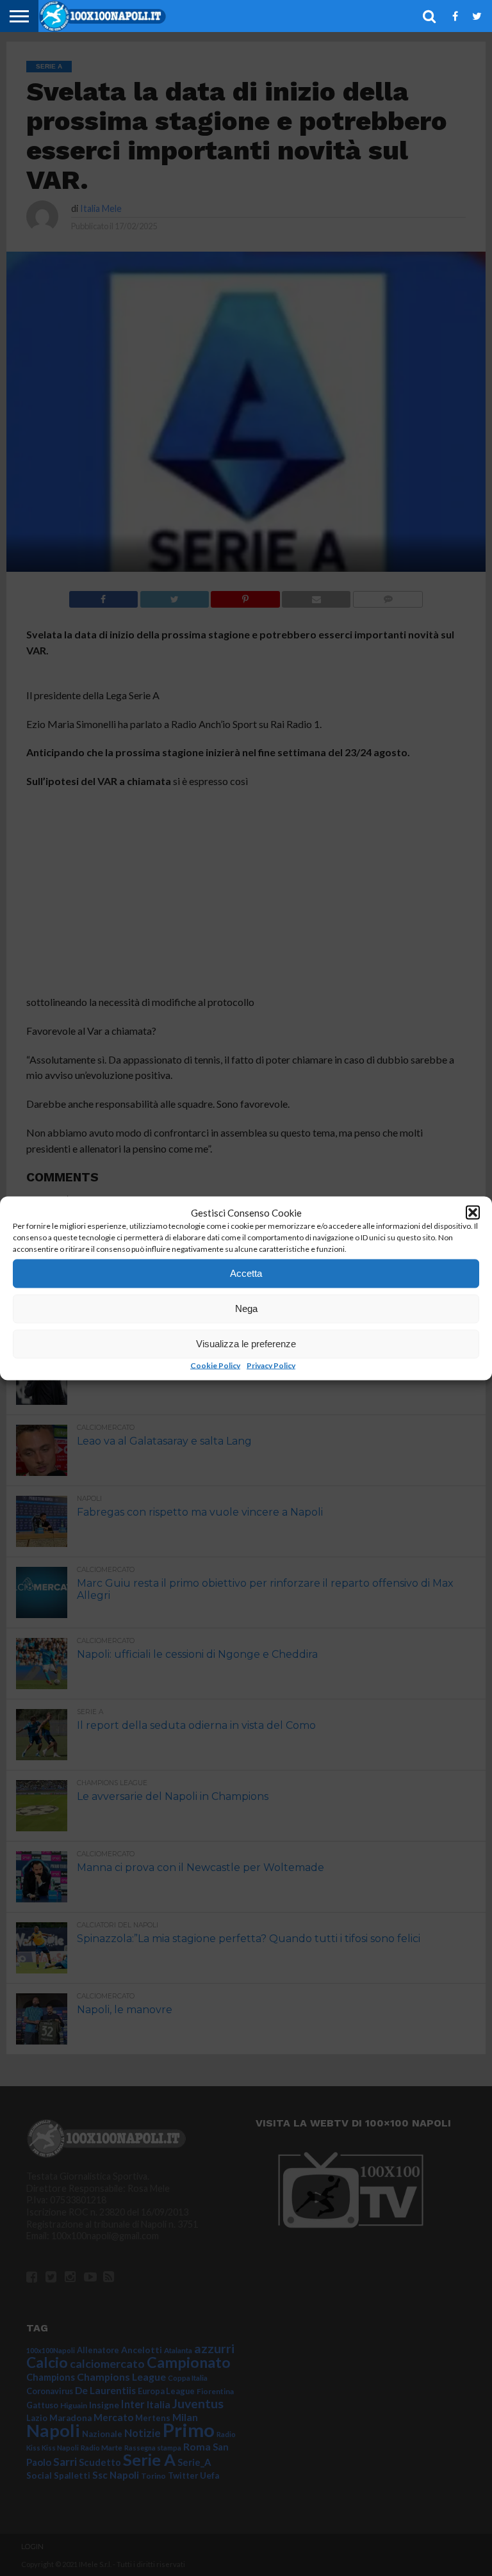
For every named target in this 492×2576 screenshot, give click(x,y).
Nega (246, 1308)
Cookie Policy (215, 1365)
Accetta (246, 1273)
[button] (473, 1212)
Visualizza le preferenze (246, 1344)
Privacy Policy (271, 1365)
